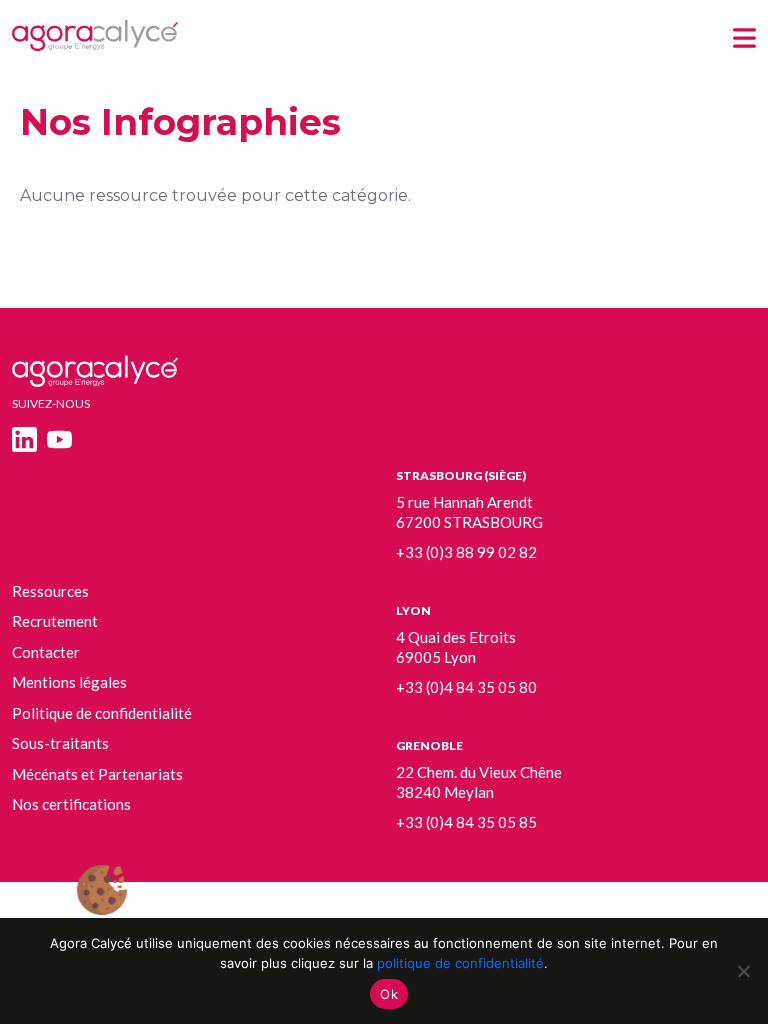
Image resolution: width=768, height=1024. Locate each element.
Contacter (46, 652)
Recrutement (55, 621)
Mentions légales (69, 682)
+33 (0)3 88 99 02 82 (466, 552)
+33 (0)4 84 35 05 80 (466, 687)
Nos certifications (71, 804)
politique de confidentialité (460, 963)
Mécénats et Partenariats (97, 774)
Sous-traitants (60, 743)
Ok (389, 994)
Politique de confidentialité (102, 713)
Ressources (50, 591)
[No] (743, 971)
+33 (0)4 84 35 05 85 (466, 822)
